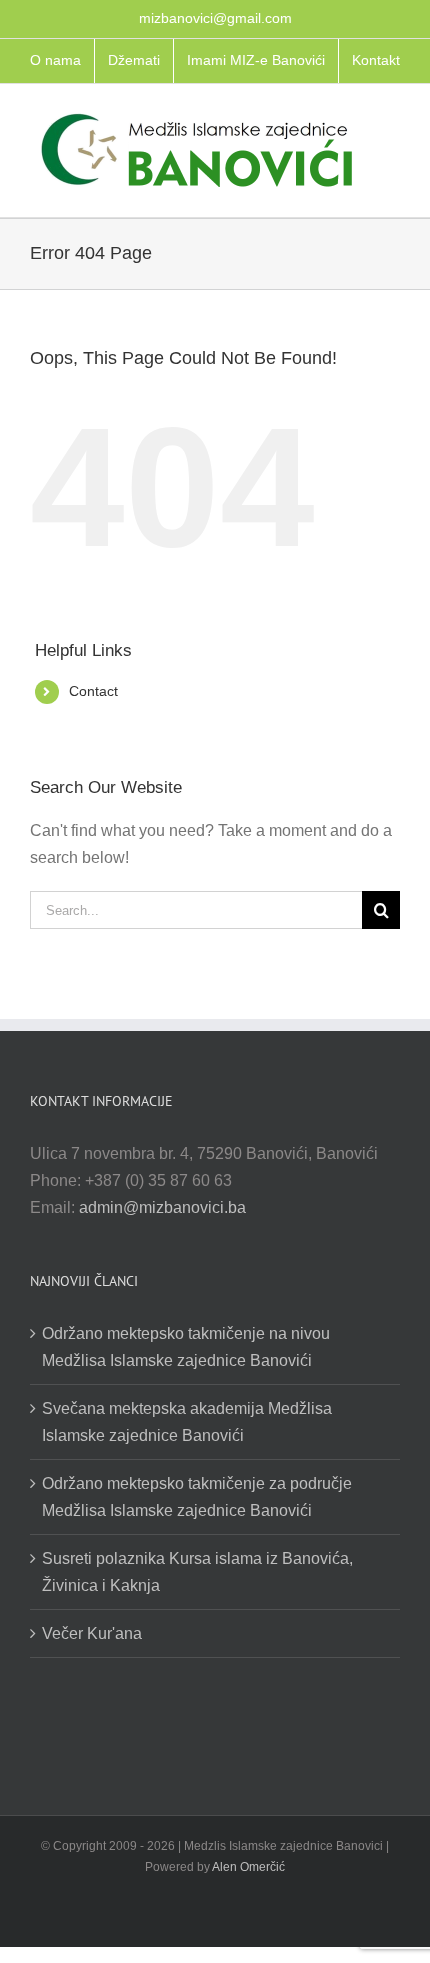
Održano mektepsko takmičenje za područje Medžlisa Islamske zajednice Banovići (197, 1497)
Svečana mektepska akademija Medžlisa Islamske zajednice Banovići (187, 1422)
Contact (93, 691)
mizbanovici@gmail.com (215, 18)
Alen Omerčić (248, 1867)
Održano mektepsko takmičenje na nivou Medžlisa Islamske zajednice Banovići (186, 1347)
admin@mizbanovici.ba (162, 1207)
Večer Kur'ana (92, 1633)
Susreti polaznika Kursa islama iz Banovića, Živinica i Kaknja (197, 1572)
